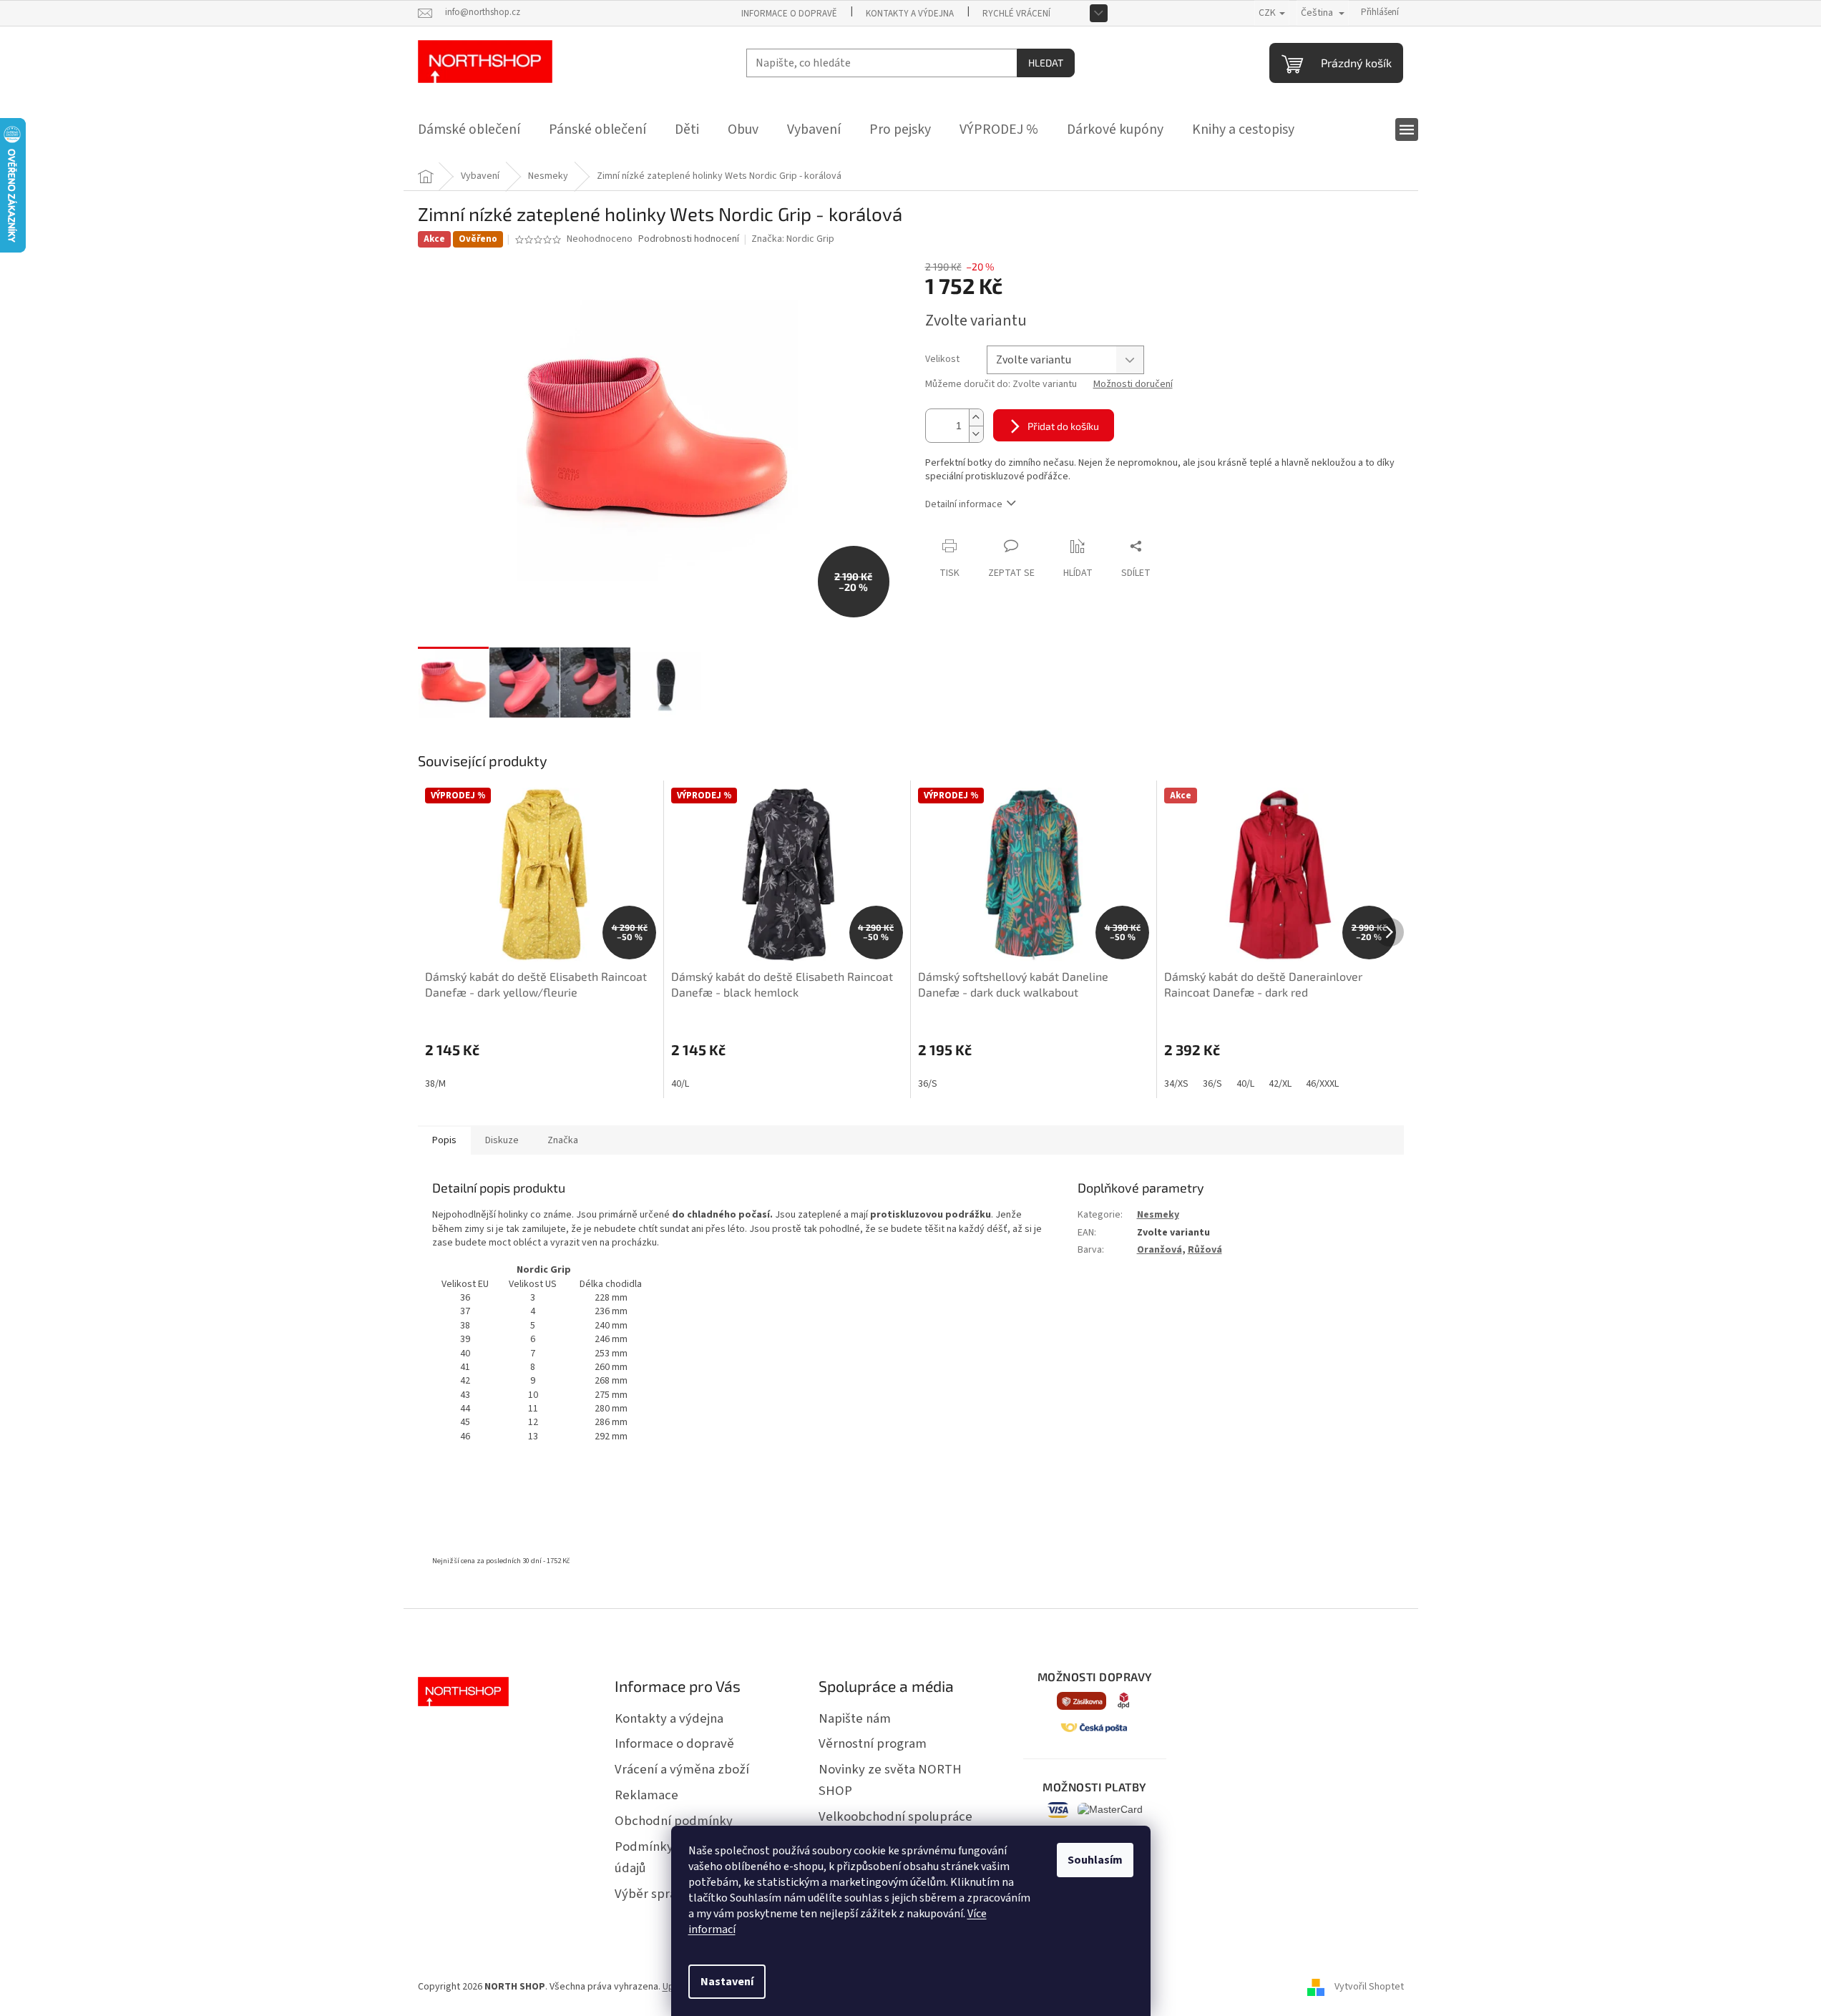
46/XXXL (1322, 1084)
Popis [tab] (444, 1140)
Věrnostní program (873, 1743)
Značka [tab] (563, 1140)
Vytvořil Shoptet (1369, 1987)
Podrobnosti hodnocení (689, 239)
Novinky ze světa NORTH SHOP (890, 1780)
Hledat (1046, 63)
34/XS (1176, 1084)
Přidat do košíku (1063, 426)
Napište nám (855, 1718)
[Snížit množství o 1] (976, 434)
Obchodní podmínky (674, 1821)
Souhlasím (1095, 1860)
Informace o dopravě (789, 14)
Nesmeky (1158, 1215)
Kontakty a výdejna (910, 14)
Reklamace (646, 1795)
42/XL (1280, 1084)
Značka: (793, 239)
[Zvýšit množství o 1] (976, 417)
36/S (928, 1084)
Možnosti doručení (1133, 385)
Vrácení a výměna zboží (682, 1769)
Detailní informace (964, 504)
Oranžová (1160, 1250)
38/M (435, 1084)
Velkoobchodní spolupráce (895, 1816)
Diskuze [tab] (502, 1140)
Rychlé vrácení (1016, 14)
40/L (680, 1084)
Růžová (1205, 1250)
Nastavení (727, 1982)
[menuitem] (469, 129)
